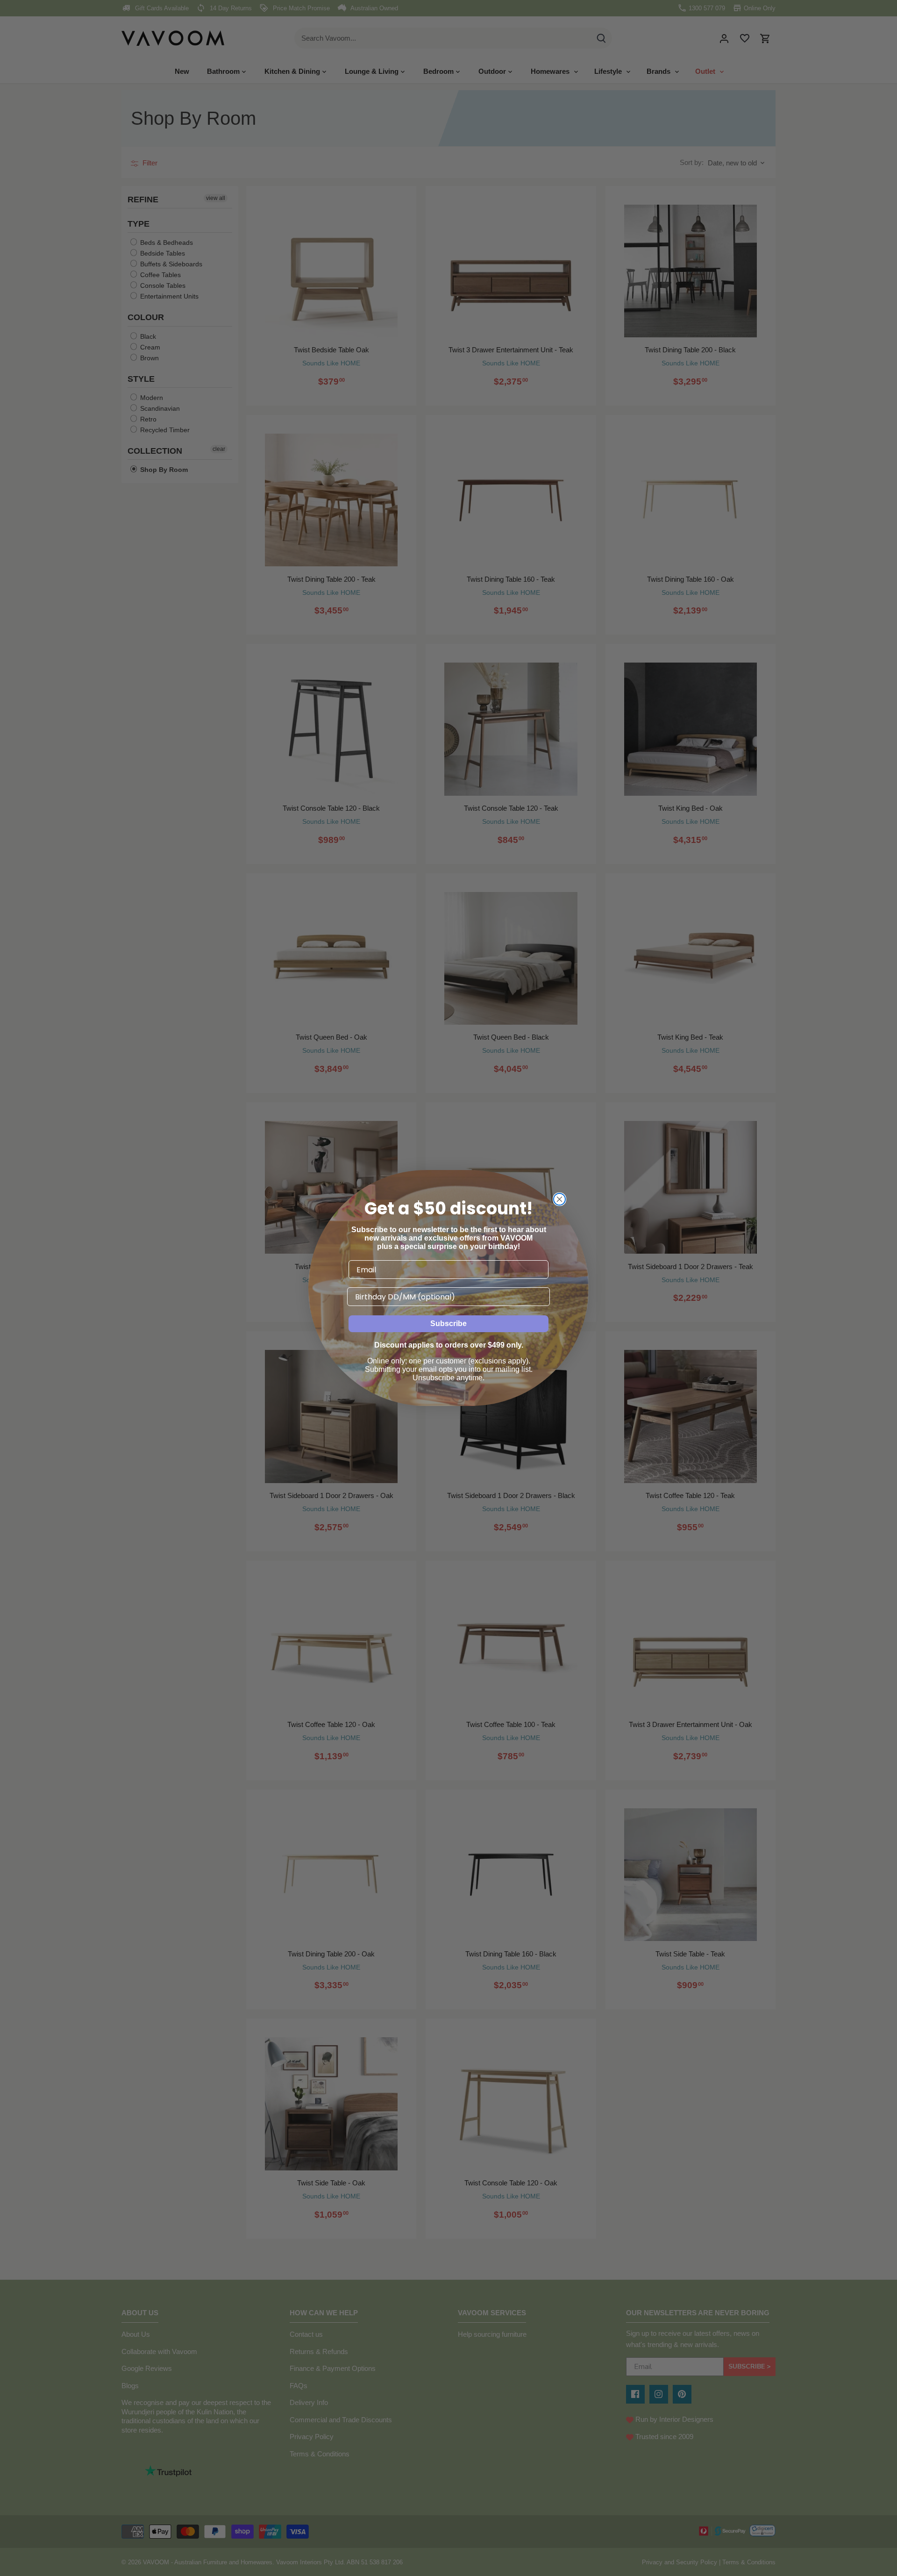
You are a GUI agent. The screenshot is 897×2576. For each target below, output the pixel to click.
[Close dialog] (559, 1199)
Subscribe (448, 1324)
